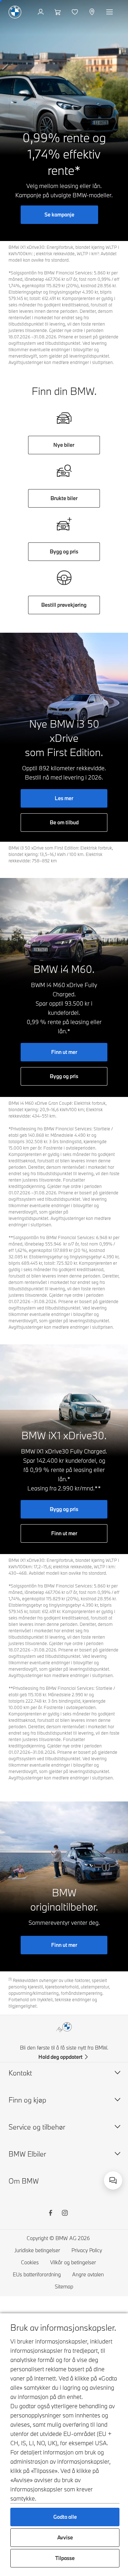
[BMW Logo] (15, 12)
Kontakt (20, 2073)
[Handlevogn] (58, 12)
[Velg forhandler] (93, 12)
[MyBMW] (41, 12)
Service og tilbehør (37, 2127)
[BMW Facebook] (50, 2214)
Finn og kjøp (27, 2100)
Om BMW (24, 2181)
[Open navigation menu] (110, 12)
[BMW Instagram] (65, 2214)
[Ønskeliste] (76, 12)
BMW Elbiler (27, 2154)
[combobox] (113, 2180)
